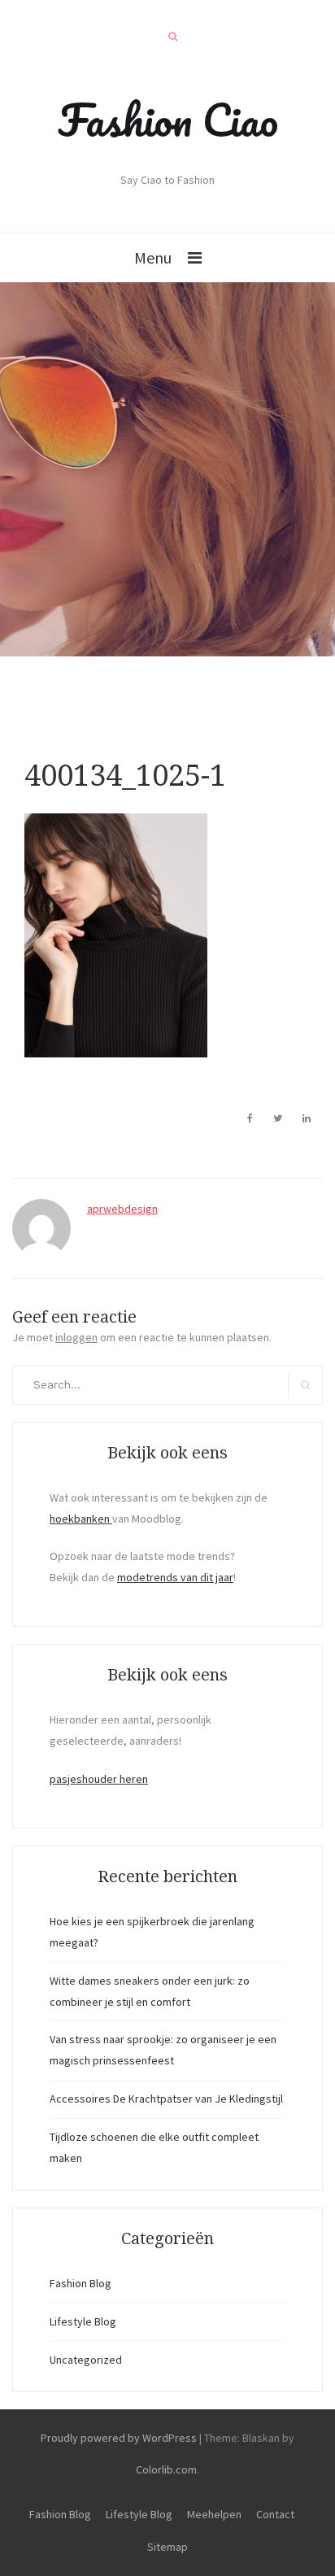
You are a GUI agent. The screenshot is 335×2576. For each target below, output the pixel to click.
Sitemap (167, 2547)
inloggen (76, 1337)
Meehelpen (214, 2514)
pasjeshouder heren (99, 1779)
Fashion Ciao (168, 120)
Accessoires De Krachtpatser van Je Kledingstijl (166, 2099)
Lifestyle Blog (83, 2321)
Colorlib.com (166, 2469)
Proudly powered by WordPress (119, 2438)
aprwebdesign (122, 1209)
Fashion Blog (80, 2283)
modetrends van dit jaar (175, 1577)
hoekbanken (81, 1519)
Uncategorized (86, 2360)
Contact (275, 2514)
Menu (153, 257)
